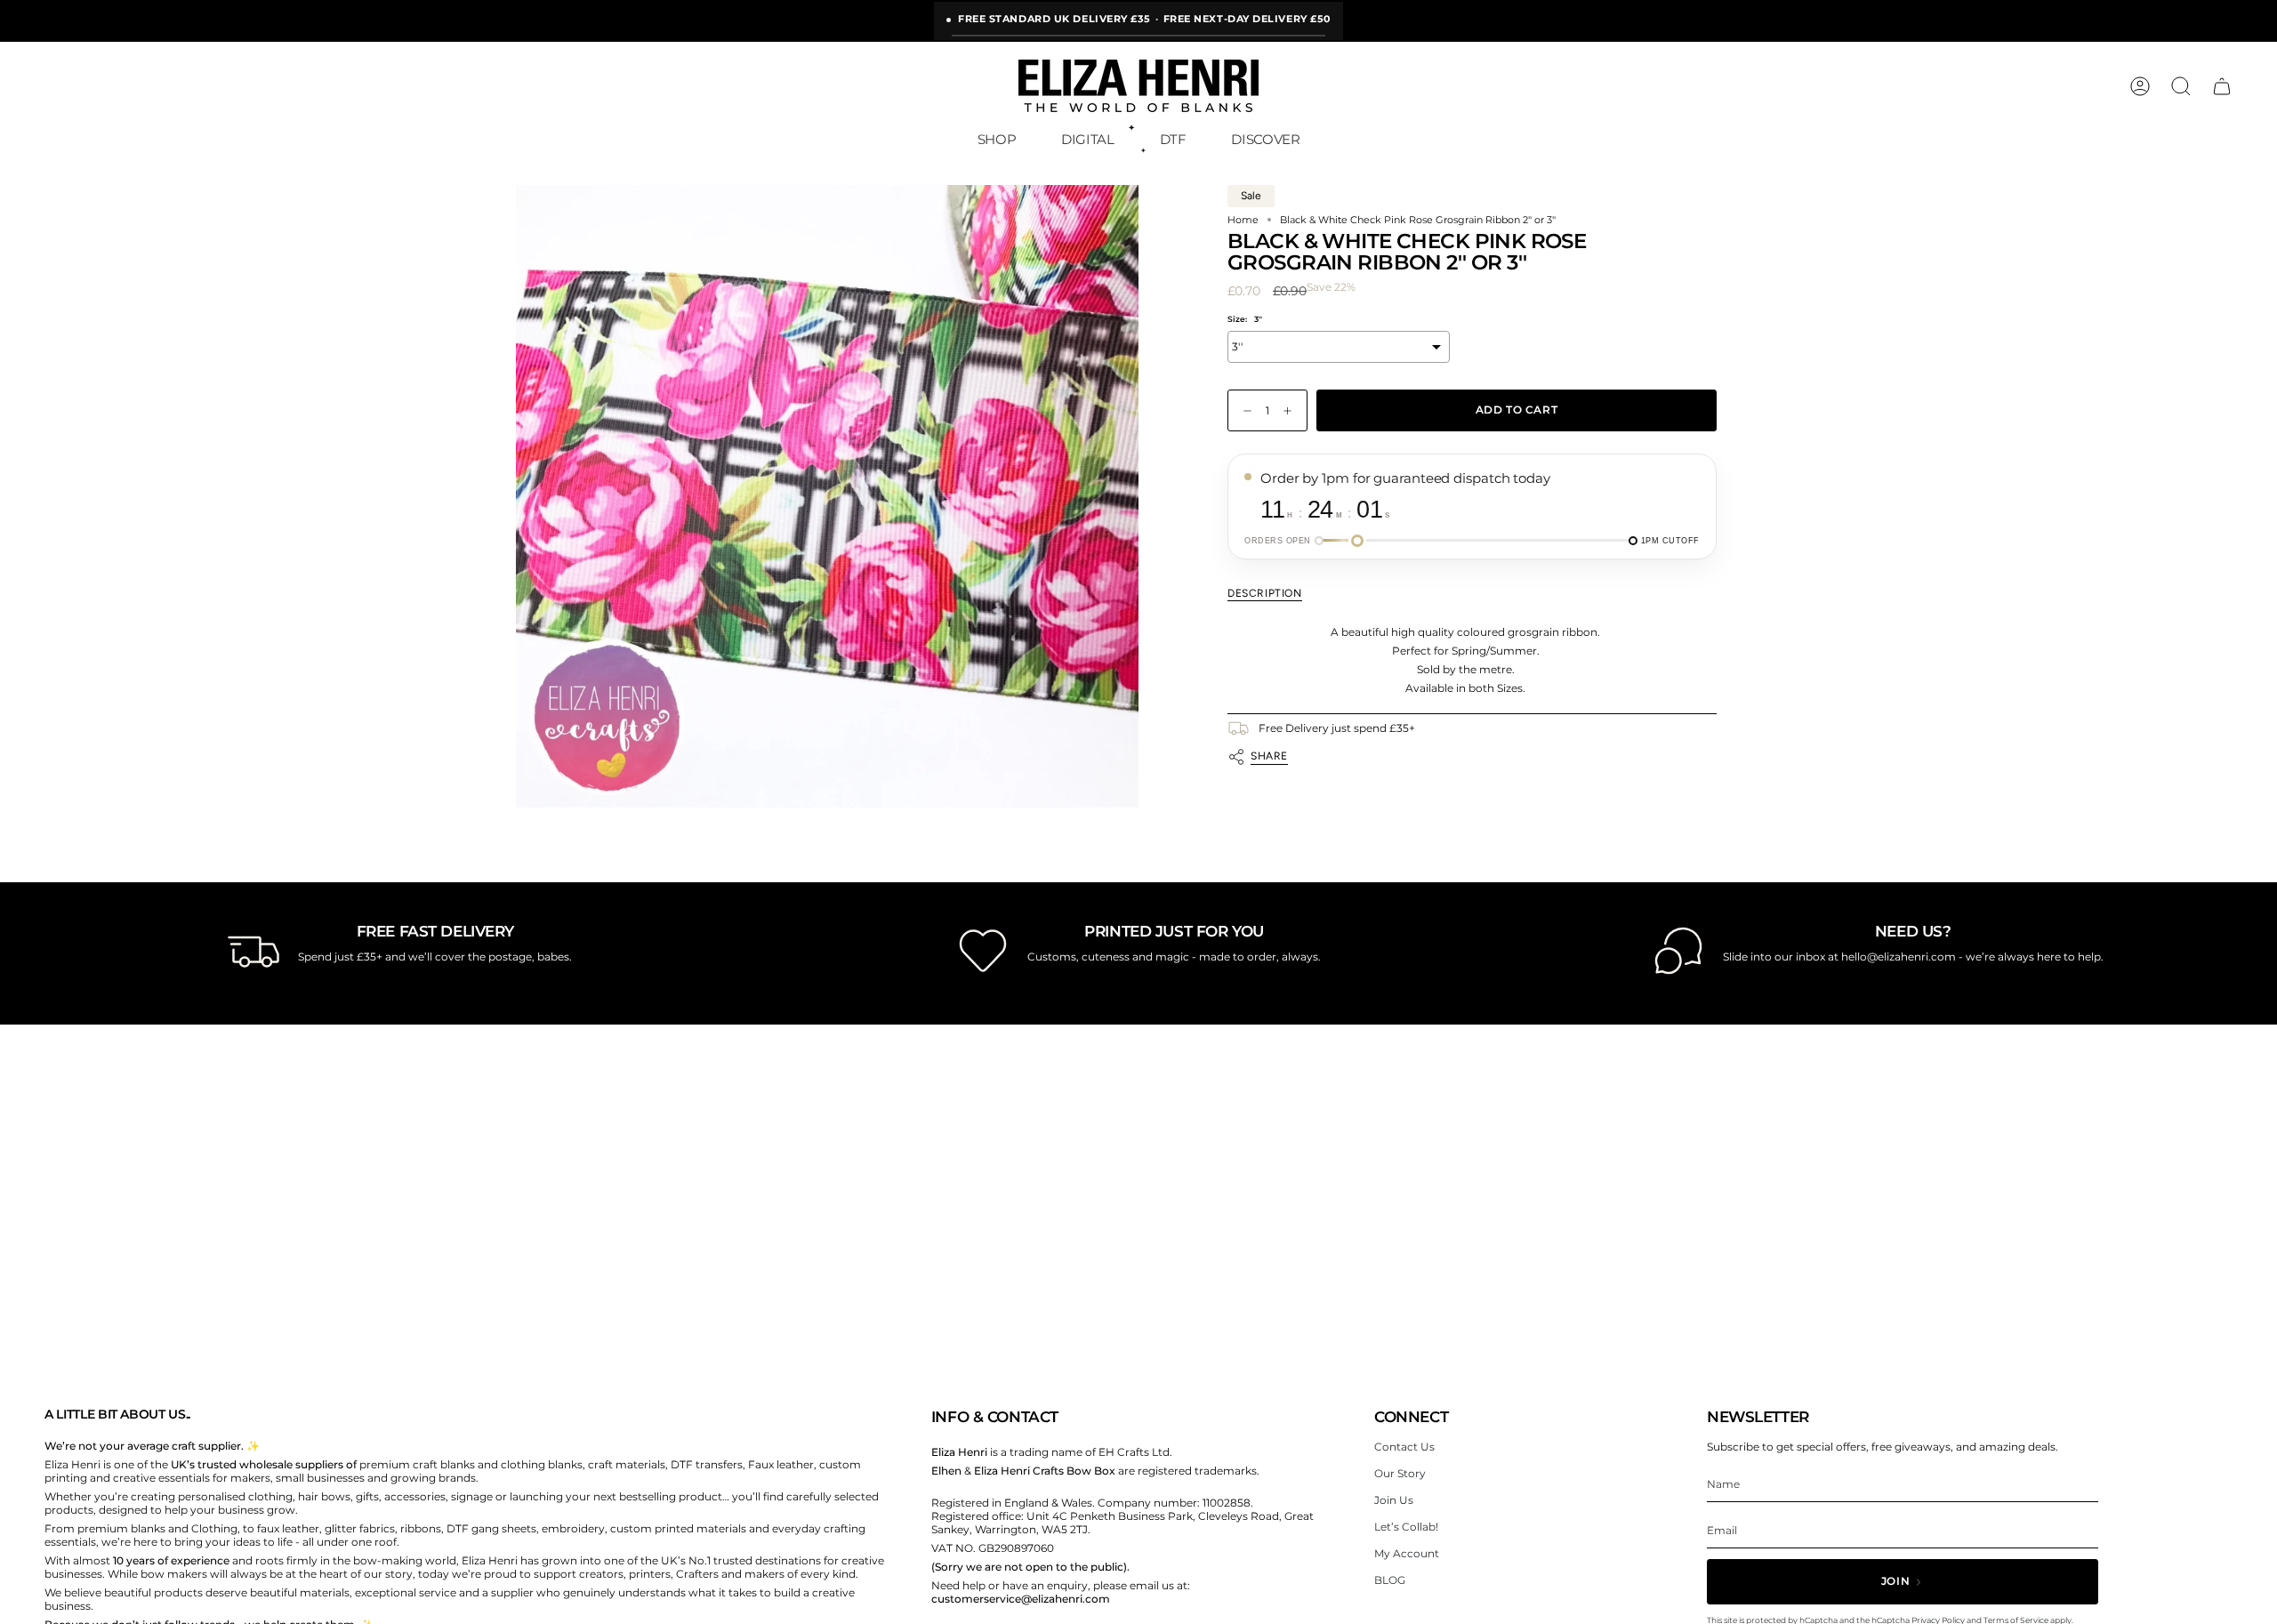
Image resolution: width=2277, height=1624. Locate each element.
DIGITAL (1087, 139)
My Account (1407, 1553)
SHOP (997, 139)
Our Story (1400, 1473)
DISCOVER (1265, 139)
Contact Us (1404, 1447)
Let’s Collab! (1406, 1527)
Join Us (1394, 1500)
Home (1243, 220)
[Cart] (2222, 86)
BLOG (1390, 1580)
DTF (1173, 139)
